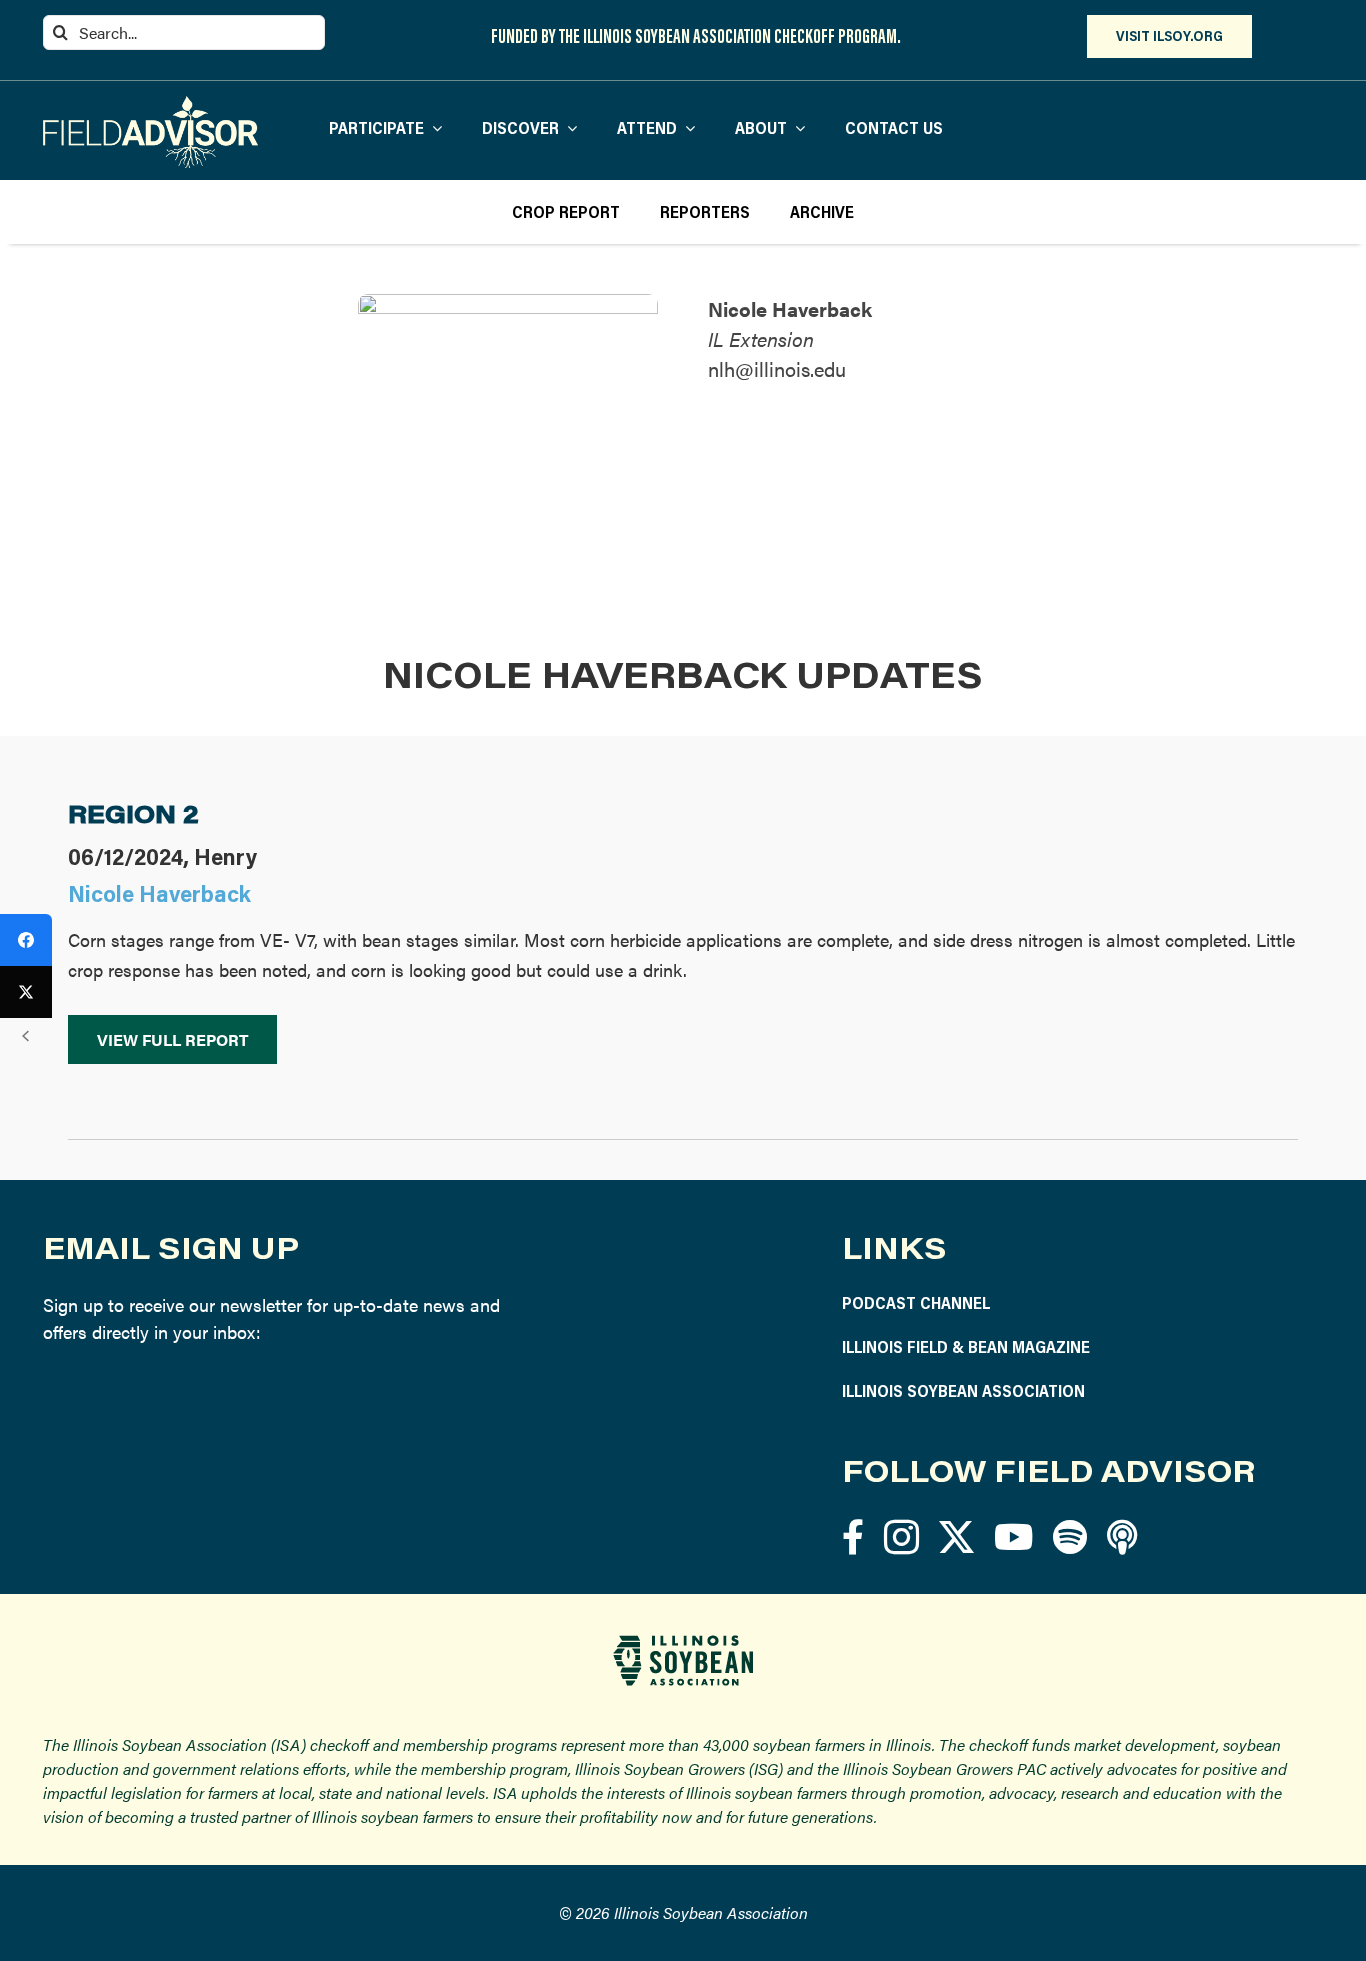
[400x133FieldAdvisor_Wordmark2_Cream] (150, 104)
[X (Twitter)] (26, 992)
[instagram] (901, 1536)
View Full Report (172, 1039)
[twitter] (956, 1536)
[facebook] (853, 1536)
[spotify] (1070, 1536)
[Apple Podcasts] (1122, 1536)
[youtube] (1013, 1536)
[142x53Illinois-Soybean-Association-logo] (683, 1642)
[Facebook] (26, 940)
